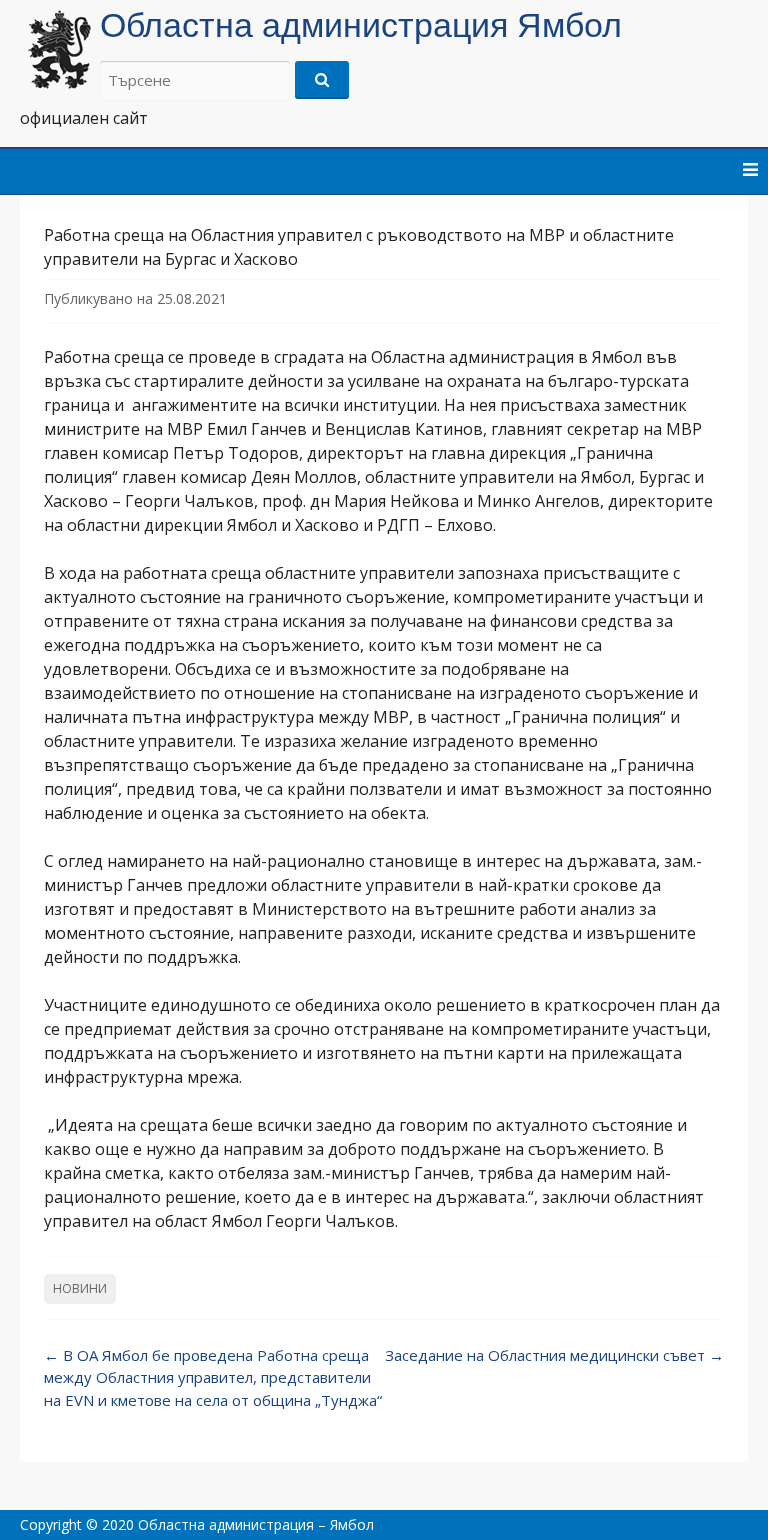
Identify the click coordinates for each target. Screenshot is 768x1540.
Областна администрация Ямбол (361, 25)
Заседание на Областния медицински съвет (554, 1355)
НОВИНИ (80, 1288)
